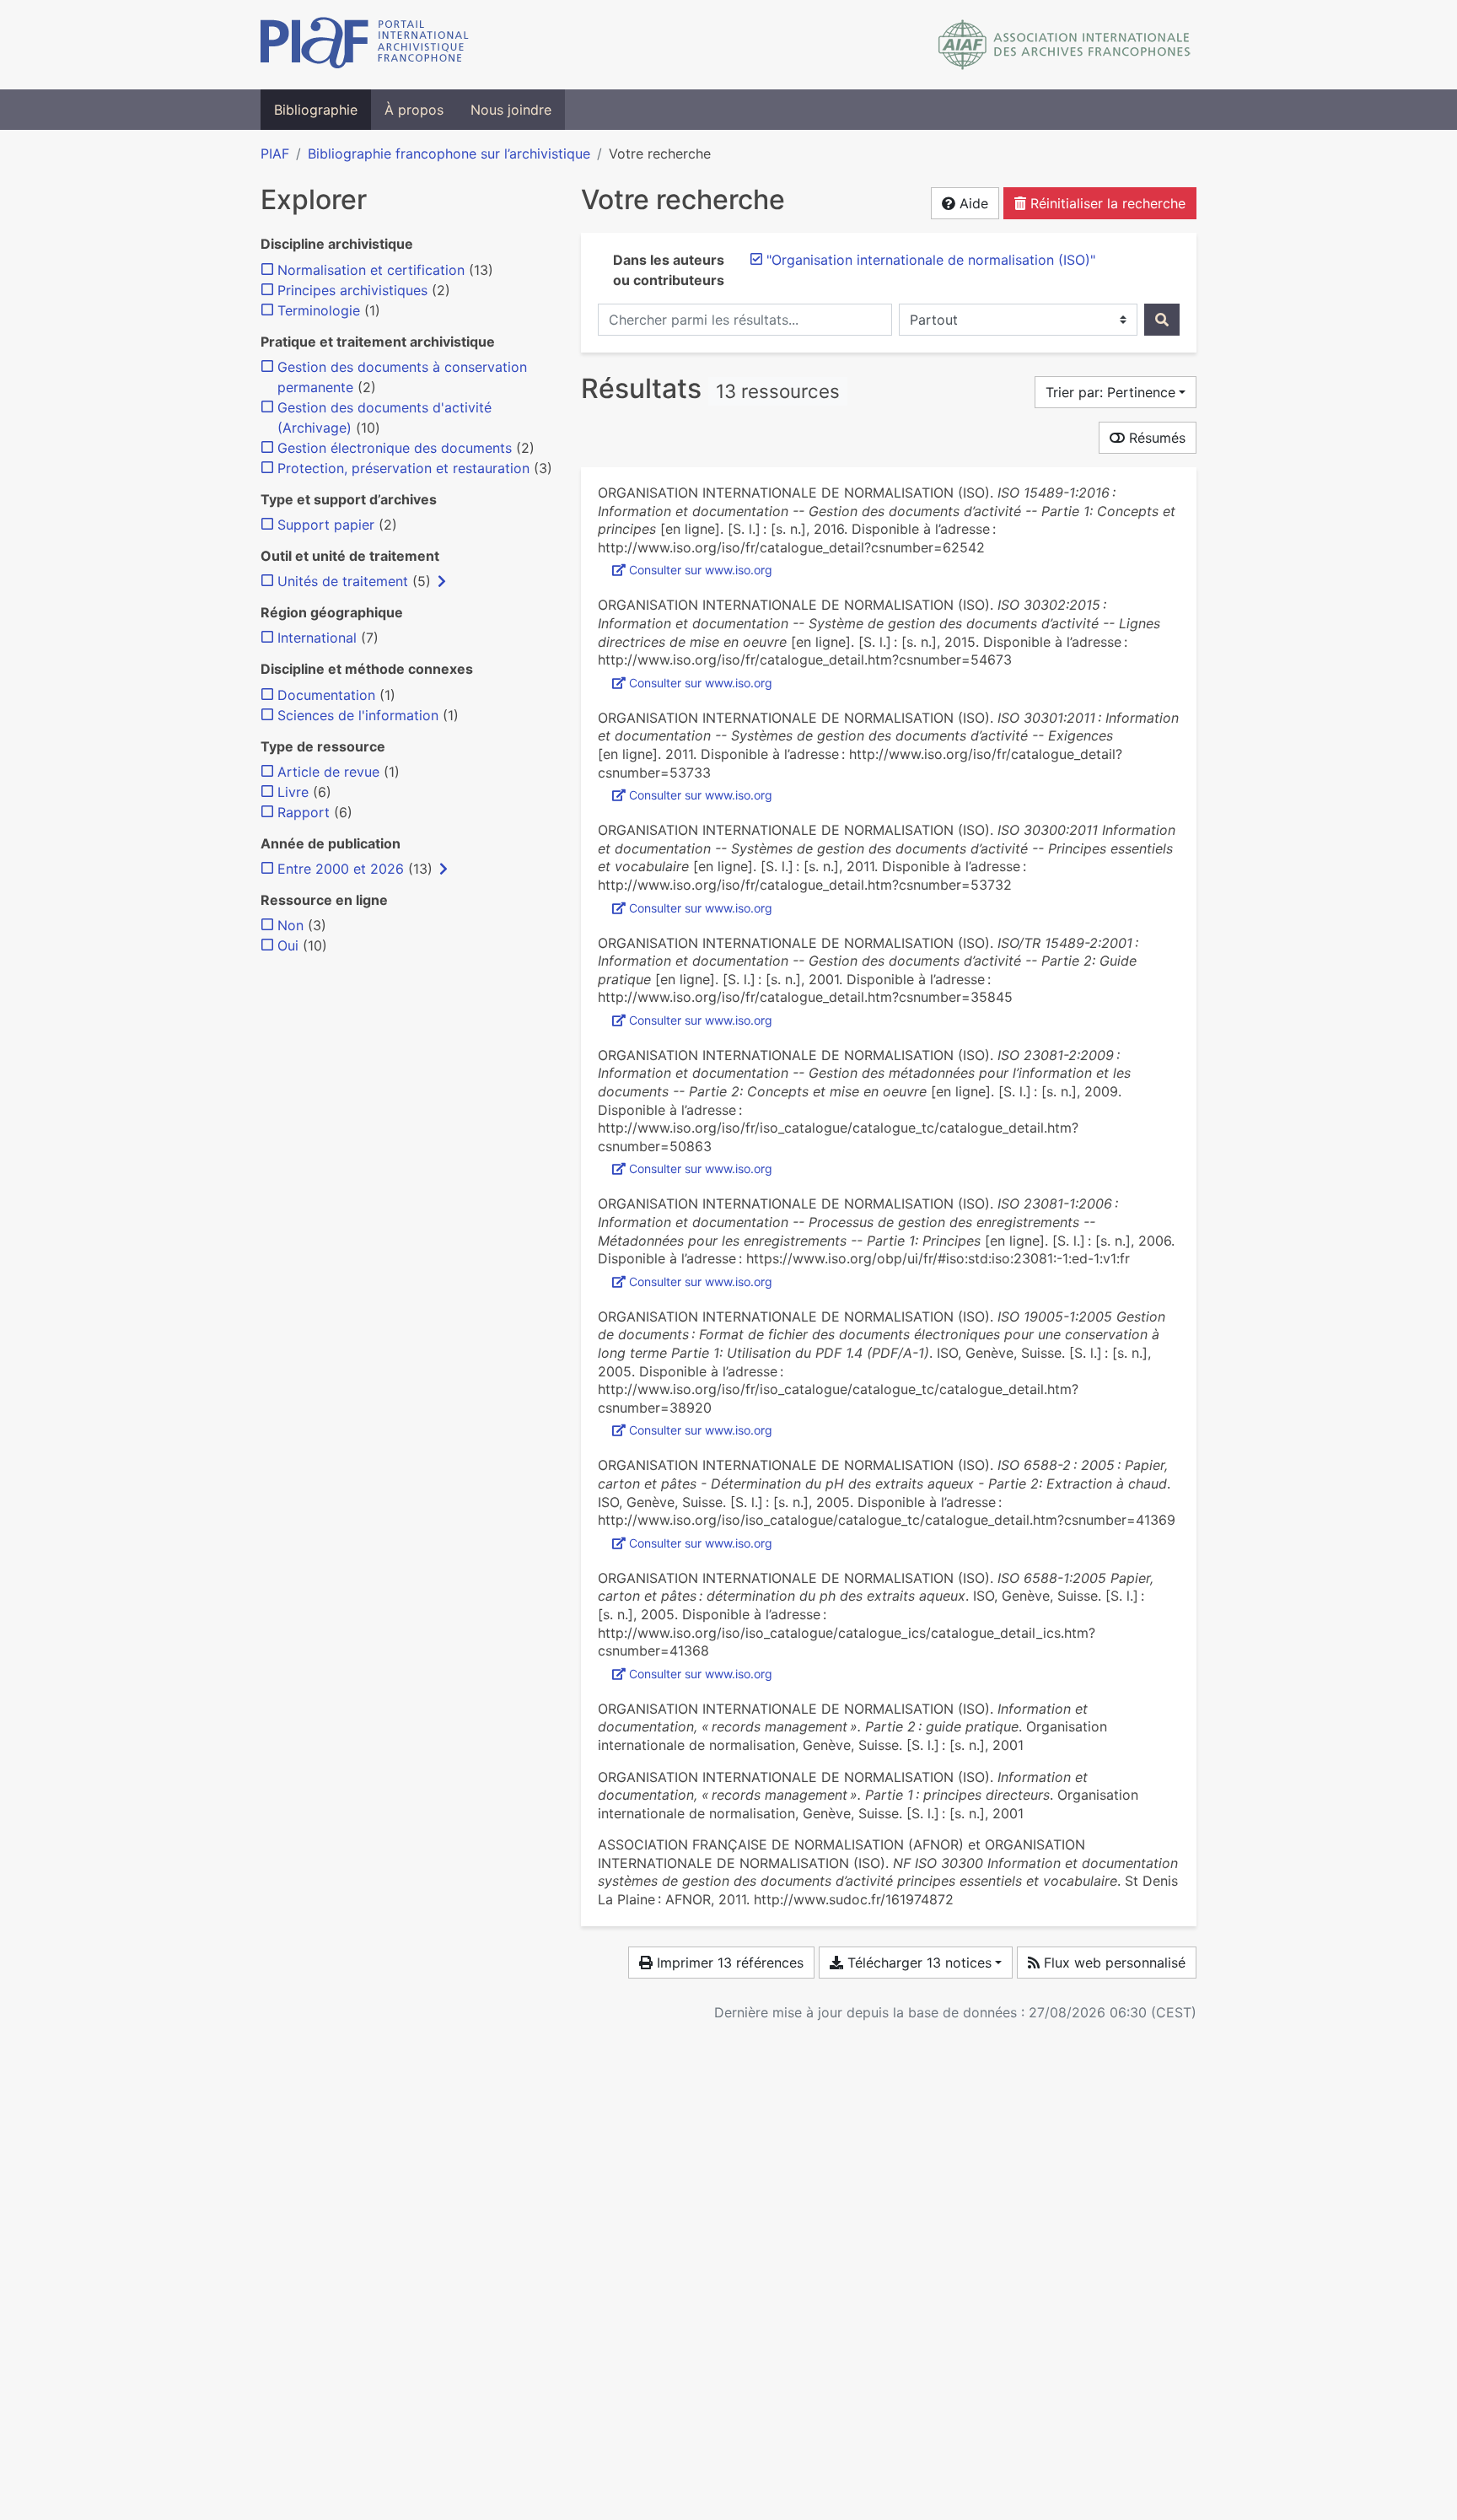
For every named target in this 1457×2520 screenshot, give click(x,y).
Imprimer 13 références (728, 1963)
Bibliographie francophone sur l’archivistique (449, 153)
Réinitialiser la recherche (1106, 203)
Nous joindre (511, 110)
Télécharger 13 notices (917, 1963)
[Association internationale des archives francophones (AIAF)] (1065, 45)
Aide (972, 203)
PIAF (275, 153)
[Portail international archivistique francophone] (365, 45)
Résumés (1155, 438)
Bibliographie (316, 110)
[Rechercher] (1162, 320)
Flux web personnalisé (1113, 1963)
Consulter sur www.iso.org (701, 570)
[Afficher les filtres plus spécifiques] (442, 581)
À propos (414, 110)
